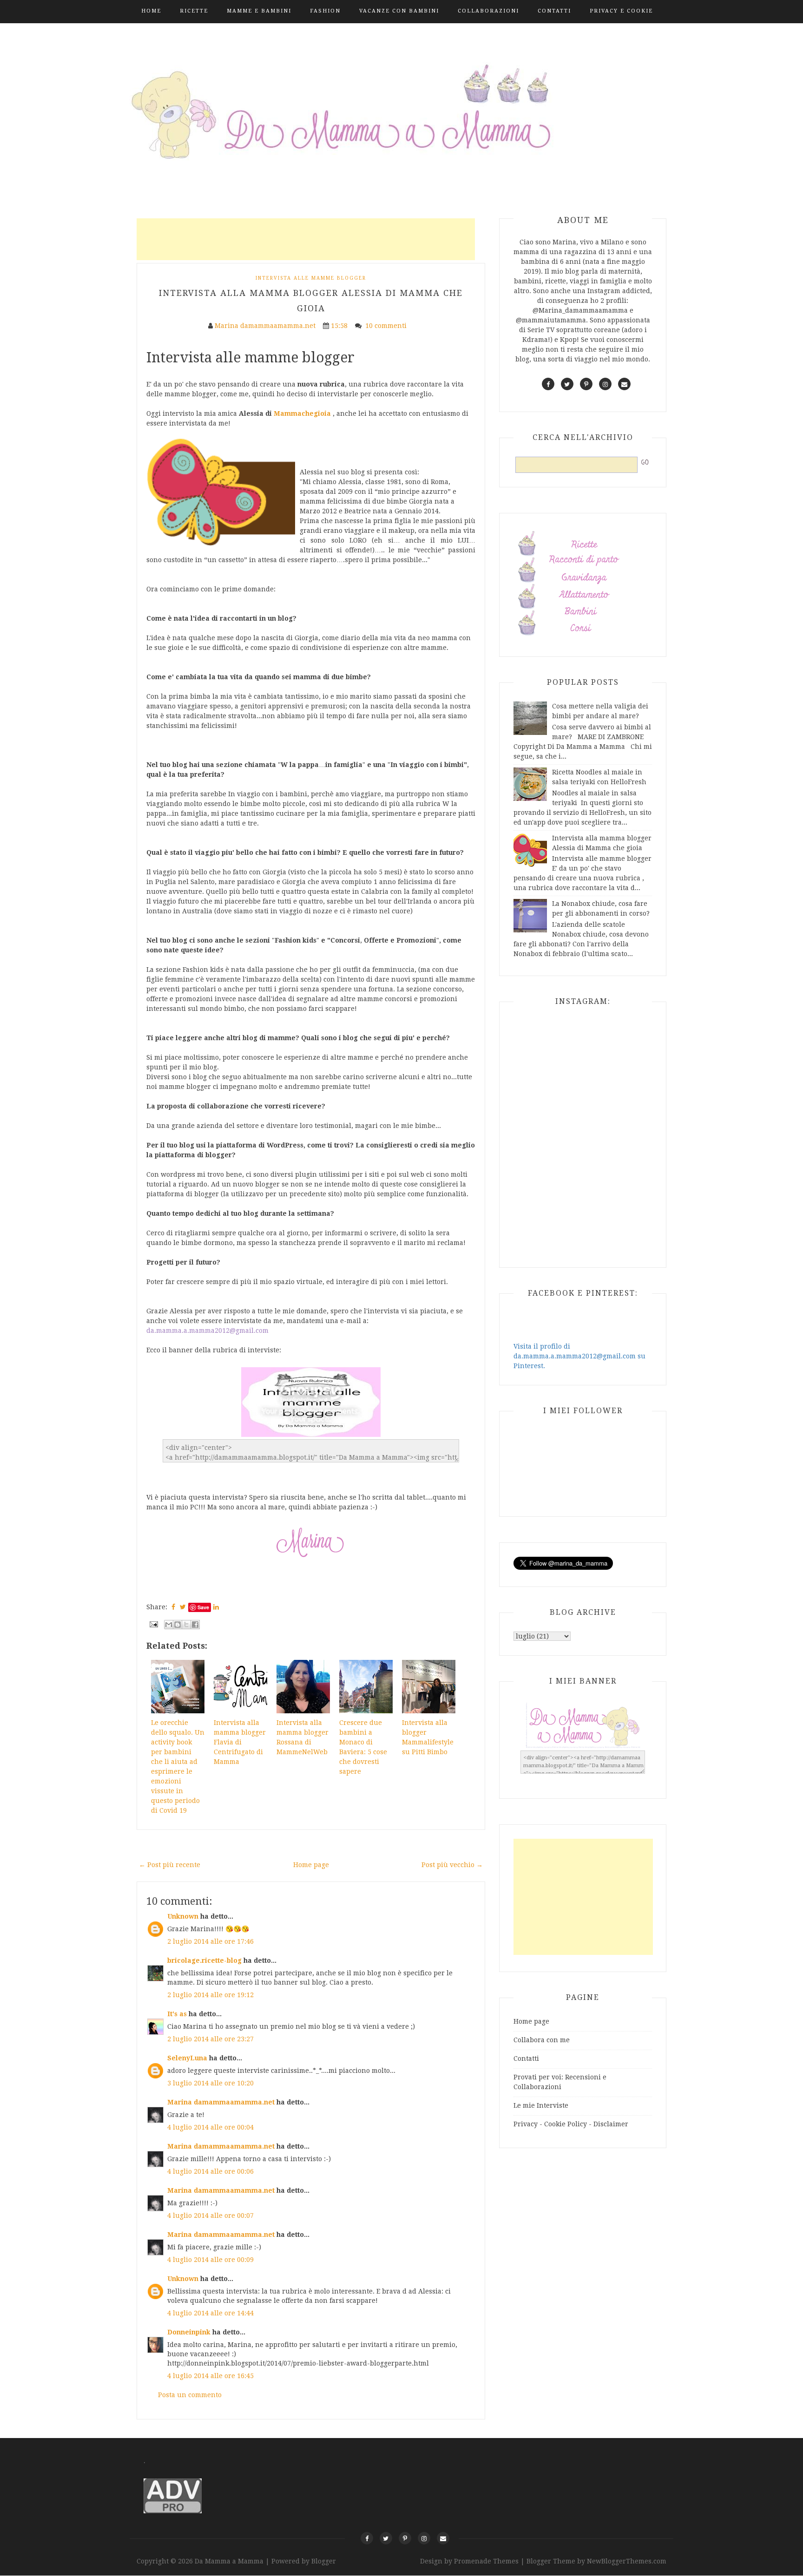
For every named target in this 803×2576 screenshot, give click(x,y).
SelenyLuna (187, 2058)
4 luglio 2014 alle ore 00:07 (211, 2215)
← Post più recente (170, 1865)
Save (203, 1607)
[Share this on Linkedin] (216, 1607)
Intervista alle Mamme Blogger (311, 278)
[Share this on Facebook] (173, 1607)
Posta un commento (190, 2395)
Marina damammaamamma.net (221, 2102)
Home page (311, 1865)
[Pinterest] (405, 2538)
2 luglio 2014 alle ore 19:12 (211, 1995)
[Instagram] (424, 2538)
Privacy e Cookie (621, 11)
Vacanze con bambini (399, 11)
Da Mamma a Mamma (230, 2561)
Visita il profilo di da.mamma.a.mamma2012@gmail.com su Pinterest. (579, 1356)
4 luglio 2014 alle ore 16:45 (211, 2376)
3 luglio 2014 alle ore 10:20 (211, 2083)
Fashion (325, 11)
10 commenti (387, 326)
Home (151, 11)
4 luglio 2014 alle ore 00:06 (211, 2171)
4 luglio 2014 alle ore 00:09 (211, 2260)
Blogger (324, 2561)
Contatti (554, 11)
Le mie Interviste (541, 2105)
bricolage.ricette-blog (204, 1960)
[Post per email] (153, 1624)
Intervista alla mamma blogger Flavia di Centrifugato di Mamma (240, 1742)
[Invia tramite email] (169, 1625)
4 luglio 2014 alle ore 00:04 (211, 2127)
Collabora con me (542, 2040)
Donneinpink (189, 2332)
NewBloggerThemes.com (627, 2561)
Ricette (194, 11)
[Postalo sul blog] (178, 1625)
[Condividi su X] (186, 1625)
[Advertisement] (306, 239)
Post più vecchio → (452, 1865)
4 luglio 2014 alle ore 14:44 (211, 2313)
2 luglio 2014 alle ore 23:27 (211, 2039)
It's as (177, 2014)
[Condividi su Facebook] (195, 1625)
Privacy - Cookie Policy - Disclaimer (571, 2124)
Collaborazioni (488, 11)
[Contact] (443, 2538)
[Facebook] (367, 2538)
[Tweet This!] (183, 1607)
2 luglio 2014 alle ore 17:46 (211, 1941)
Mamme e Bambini (259, 11)
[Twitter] (386, 2538)
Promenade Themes (486, 2561)
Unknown (183, 1916)
